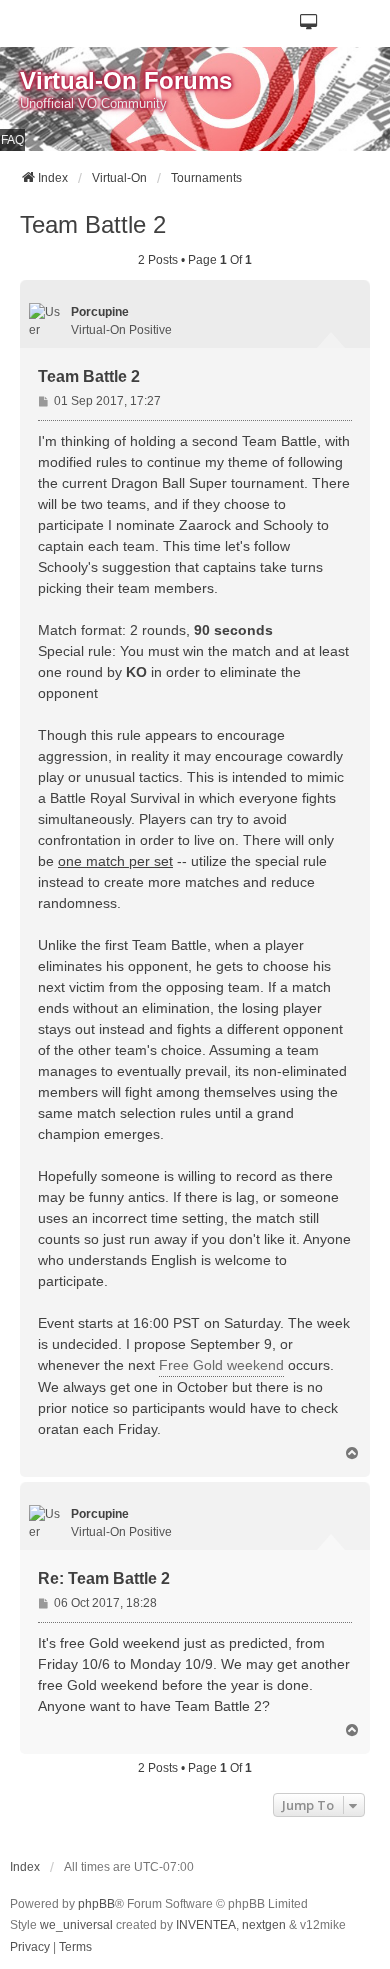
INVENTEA (206, 1925)
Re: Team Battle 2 (104, 1578)
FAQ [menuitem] (12, 140)
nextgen (264, 1925)
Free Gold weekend (221, 1365)
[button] (309, 23)
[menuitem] (30, 1948)
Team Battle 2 (93, 224)
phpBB (96, 1904)
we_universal (76, 1925)
